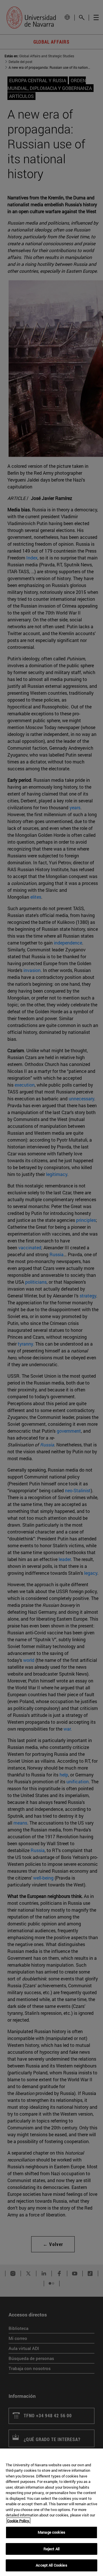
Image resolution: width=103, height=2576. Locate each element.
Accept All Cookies (51, 2565)
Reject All (51, 2549)
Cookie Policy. (18, 2521)
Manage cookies (51, 2532)
